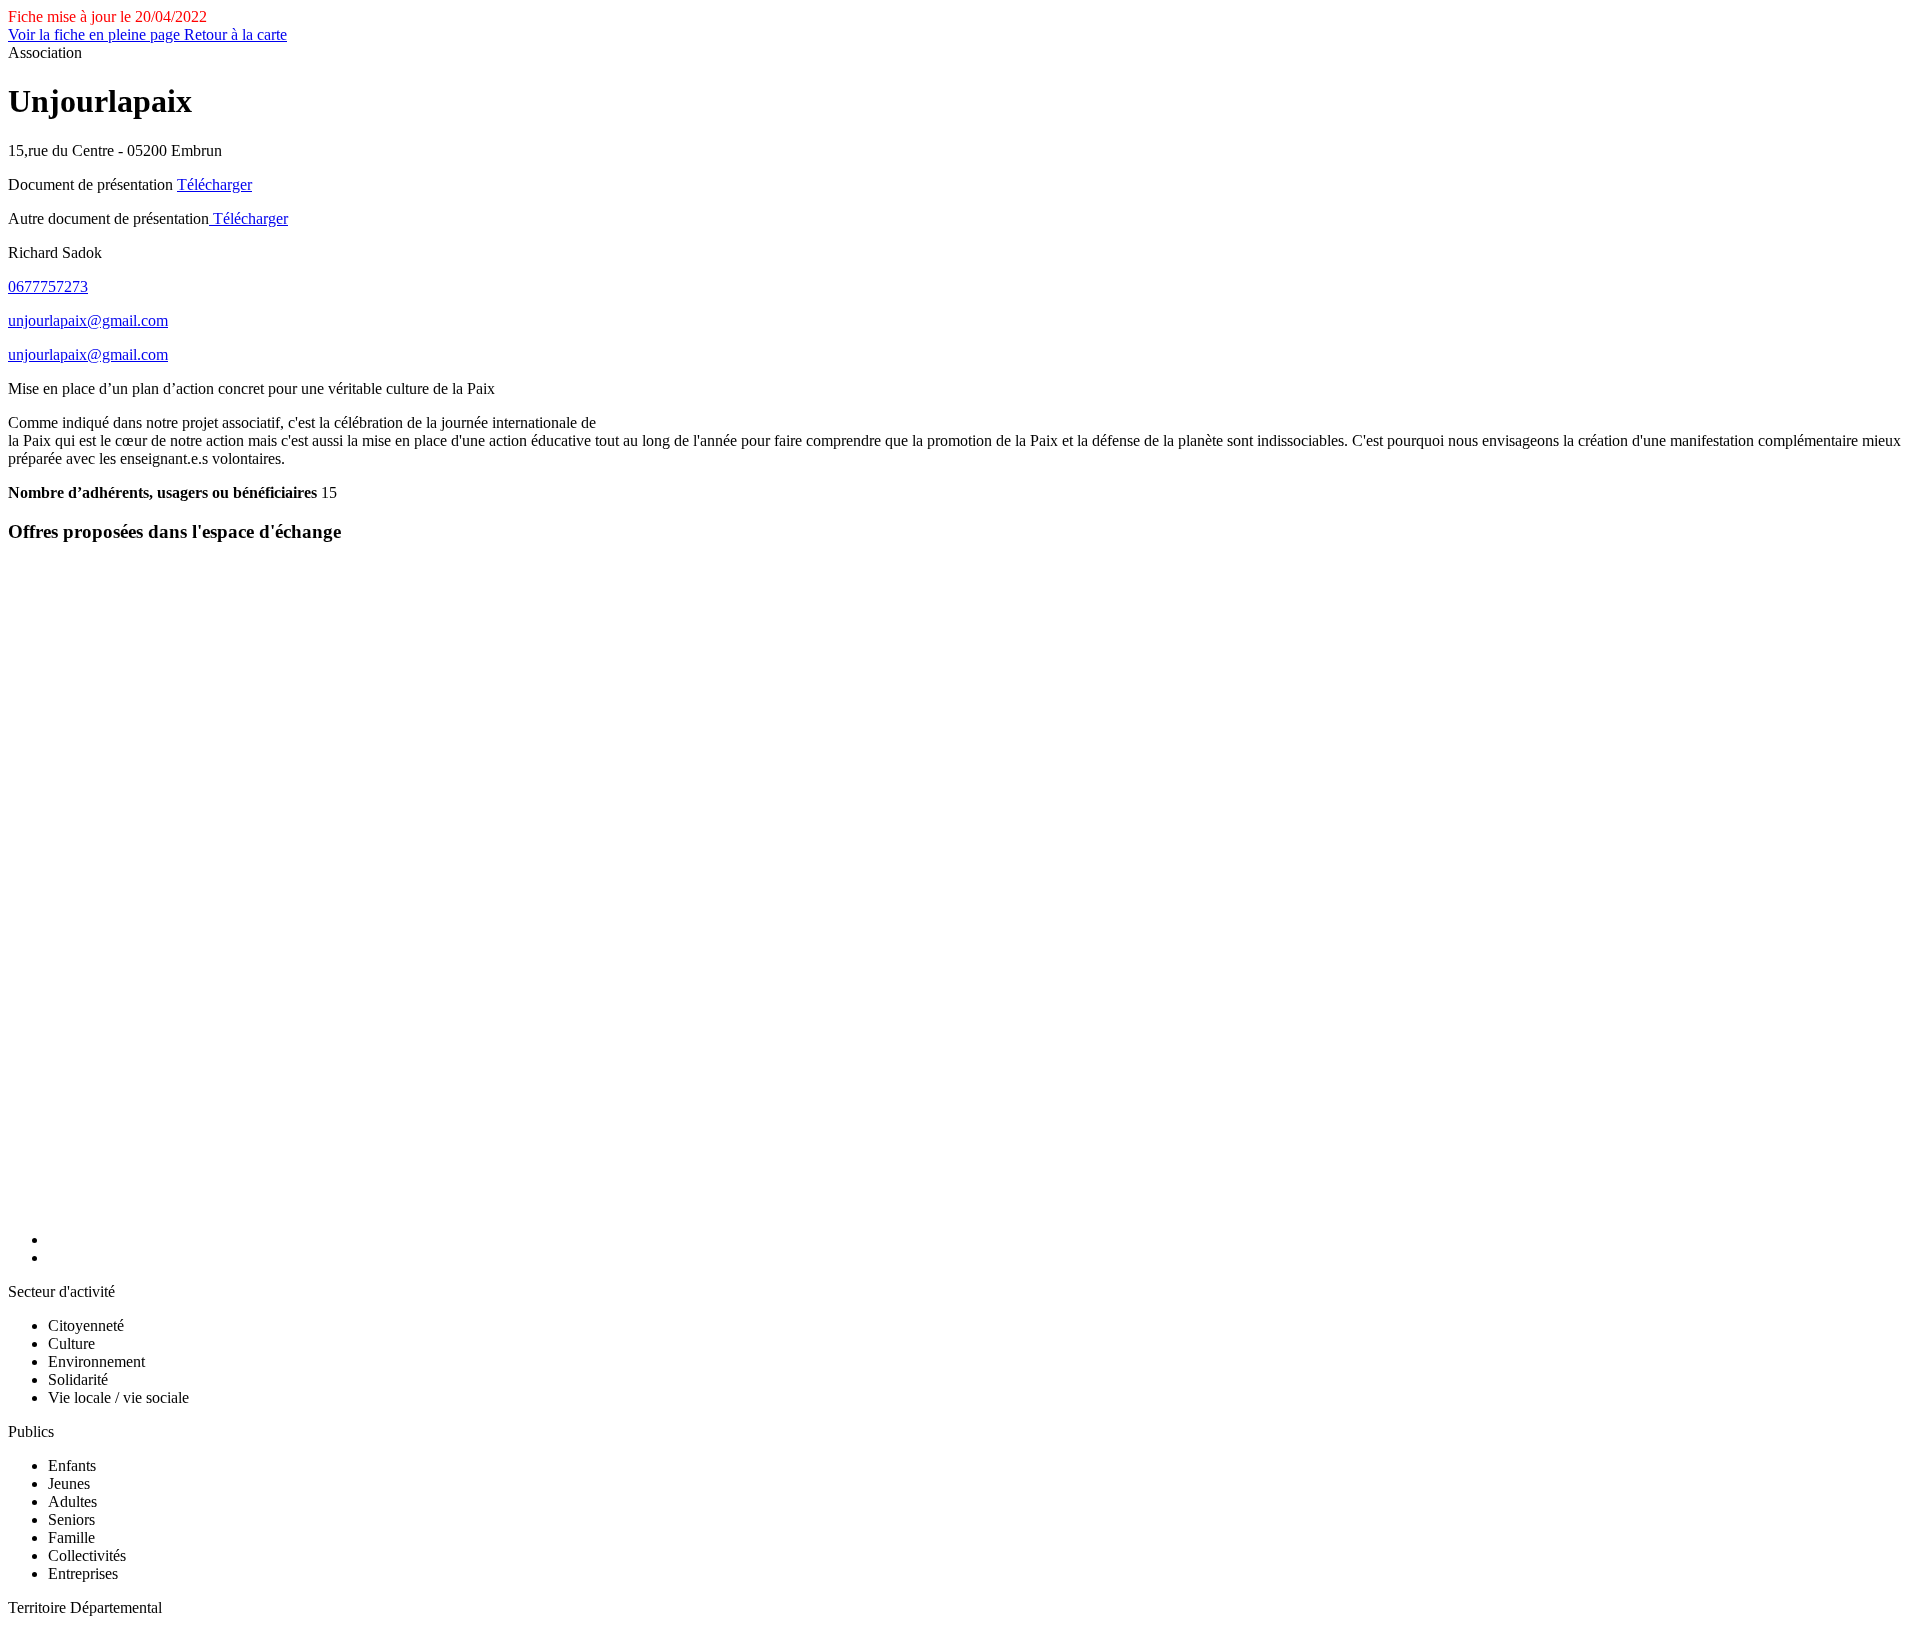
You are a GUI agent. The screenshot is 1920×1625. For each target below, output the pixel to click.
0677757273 (48, 286)
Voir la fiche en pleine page (96, 34)
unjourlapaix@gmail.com (88, 320)
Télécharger (214, 184)
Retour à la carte (235, 34)
